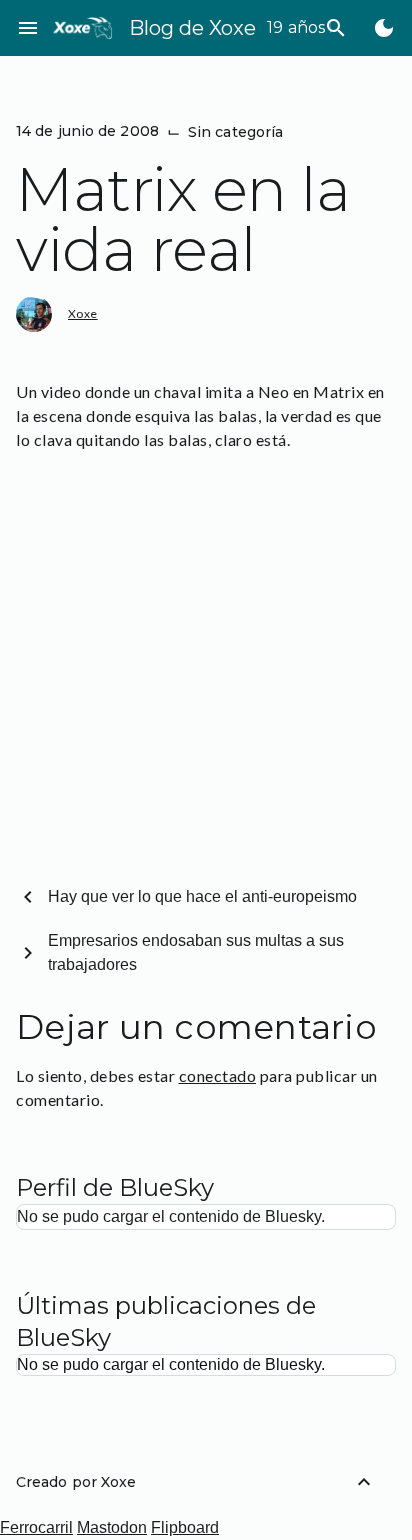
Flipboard (185, 1527)
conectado (218, 1075)
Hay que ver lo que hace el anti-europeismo (202, 896)
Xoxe (83, 313)
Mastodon (112, 1527)
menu (28, 28)
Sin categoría (235, 132)
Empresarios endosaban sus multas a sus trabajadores (196, 952)
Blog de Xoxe (192, 28)
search (336, 28)
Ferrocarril (36, 1527)
